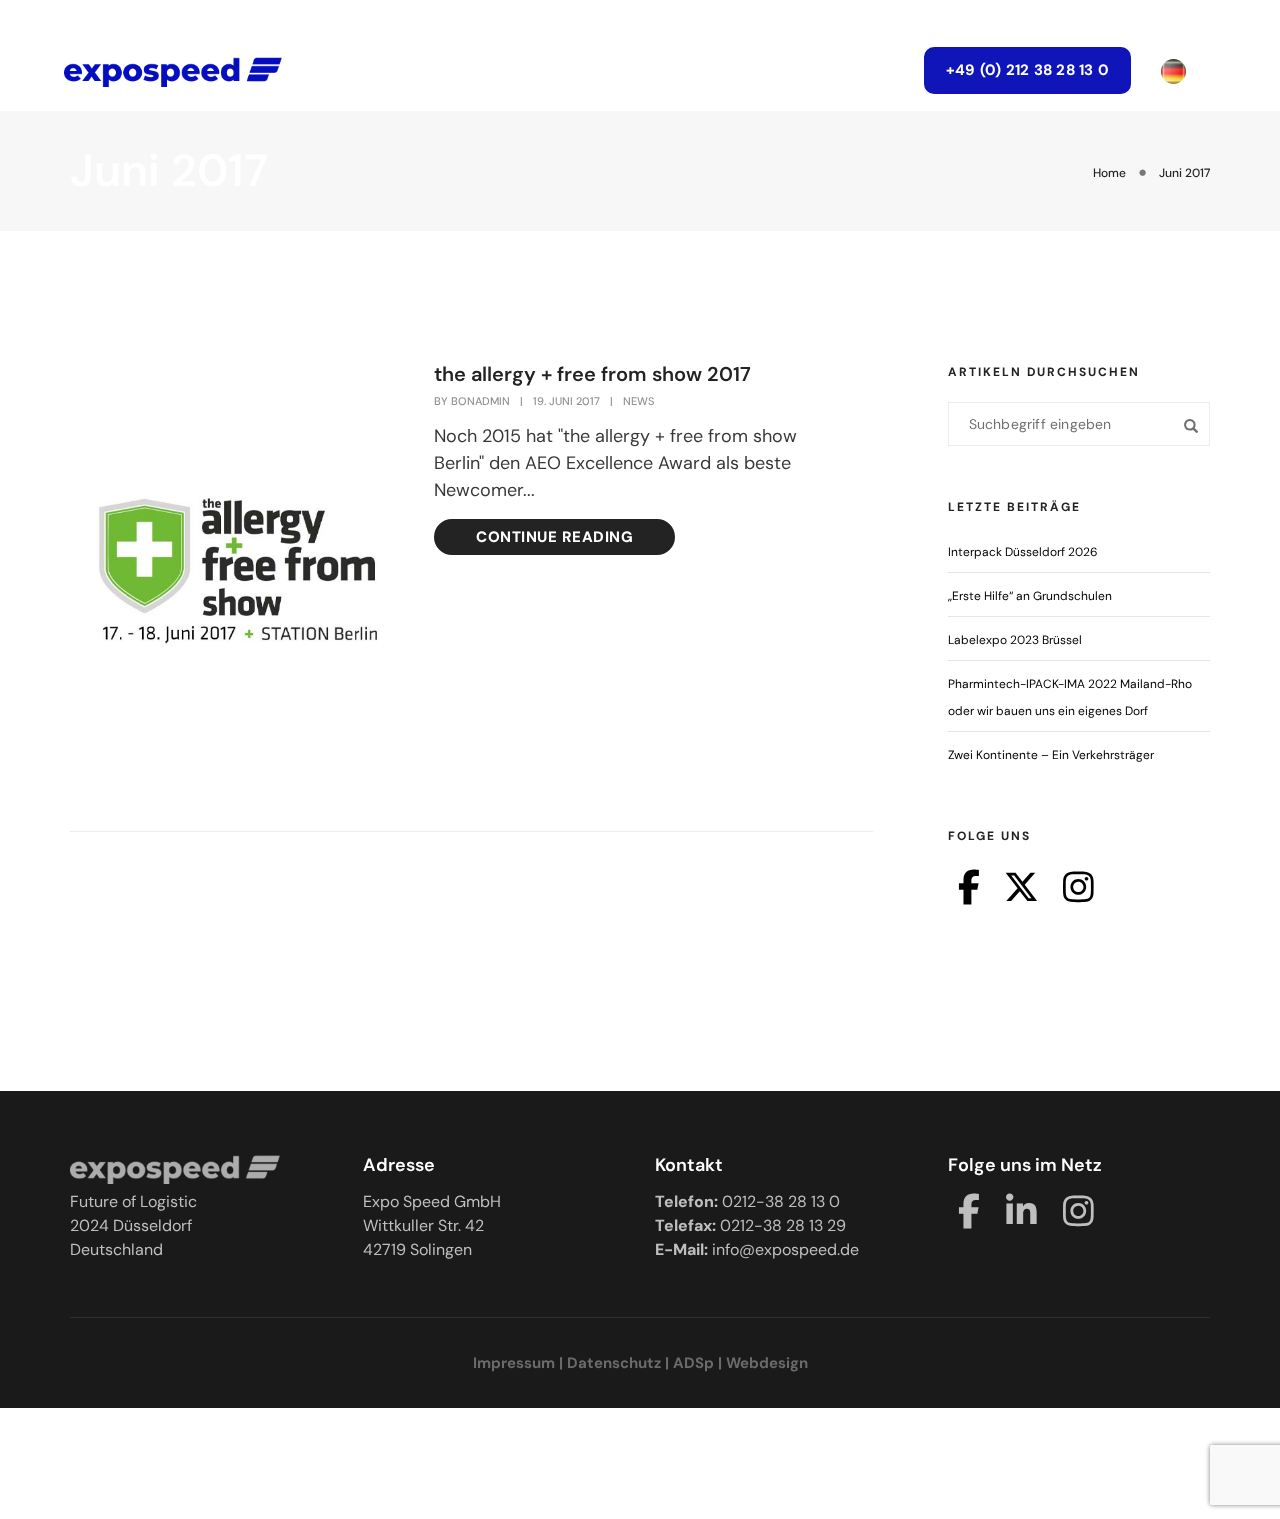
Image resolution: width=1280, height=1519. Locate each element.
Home (361, 70)
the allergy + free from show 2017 (592, 374)
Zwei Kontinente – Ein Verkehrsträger (1051, 755)
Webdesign (767, 1363)
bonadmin (480, 401)
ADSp (693, 1363)
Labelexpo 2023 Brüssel (1015, 640)
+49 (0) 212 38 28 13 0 (1027, 70)
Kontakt (849, 70)
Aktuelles (572, 70)
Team (457, 70)
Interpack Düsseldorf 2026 (1023, 552)
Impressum (514, 1363)
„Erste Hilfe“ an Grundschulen (1030, 596)
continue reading (554, 537)
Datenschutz (614, 1363)
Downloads (714, 70)
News (638, 401)
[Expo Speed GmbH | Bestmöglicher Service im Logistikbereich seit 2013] (173, 70)
